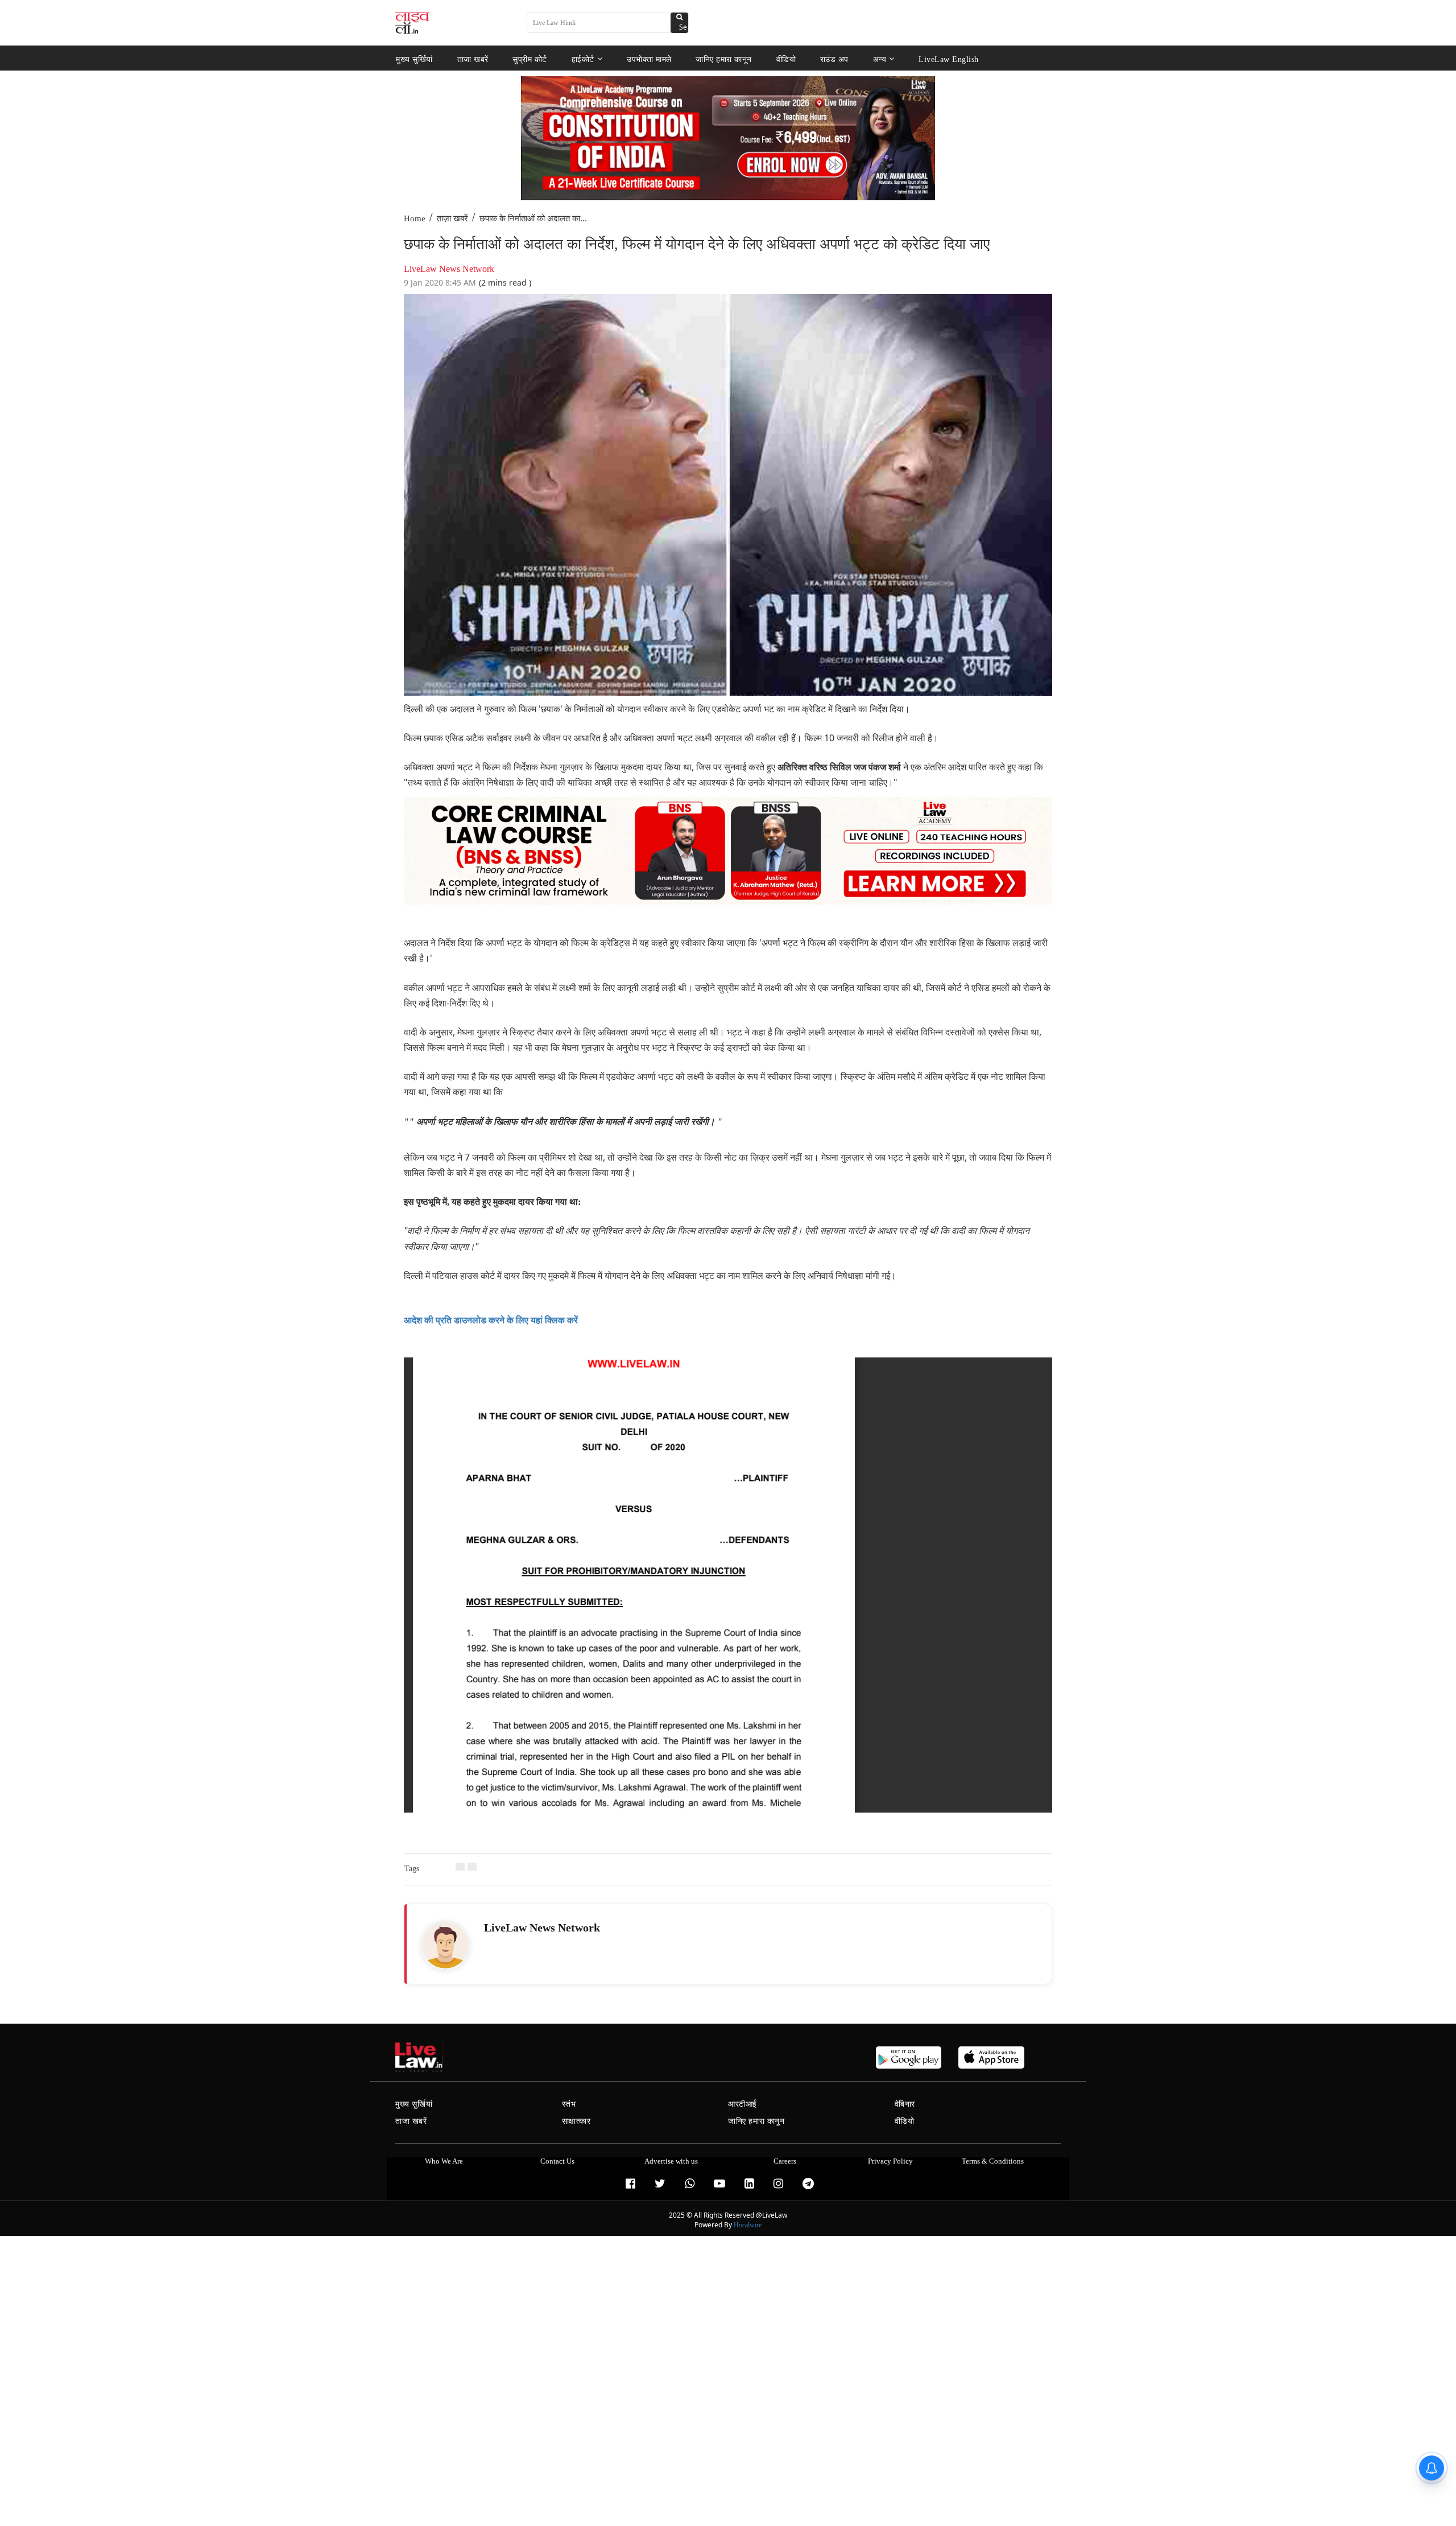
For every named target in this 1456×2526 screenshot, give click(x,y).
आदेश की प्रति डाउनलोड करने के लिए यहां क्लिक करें (491, 1320)
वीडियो (786, 59)
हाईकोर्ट (583, 59)
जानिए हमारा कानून (724, 59)
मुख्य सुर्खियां (414, 59)
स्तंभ (569, 2104)
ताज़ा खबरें (452, 218)
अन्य (880, 59)
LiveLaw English (949, 59)
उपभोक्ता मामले (649, 59)
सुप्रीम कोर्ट (530, 59)
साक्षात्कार (576, 2121)
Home (415, 218)
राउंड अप (834, 59)
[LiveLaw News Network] (445, 1945)
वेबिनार (905, 2104)
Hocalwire (748, 2225)
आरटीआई (743, 2104)
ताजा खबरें (473, 59)
